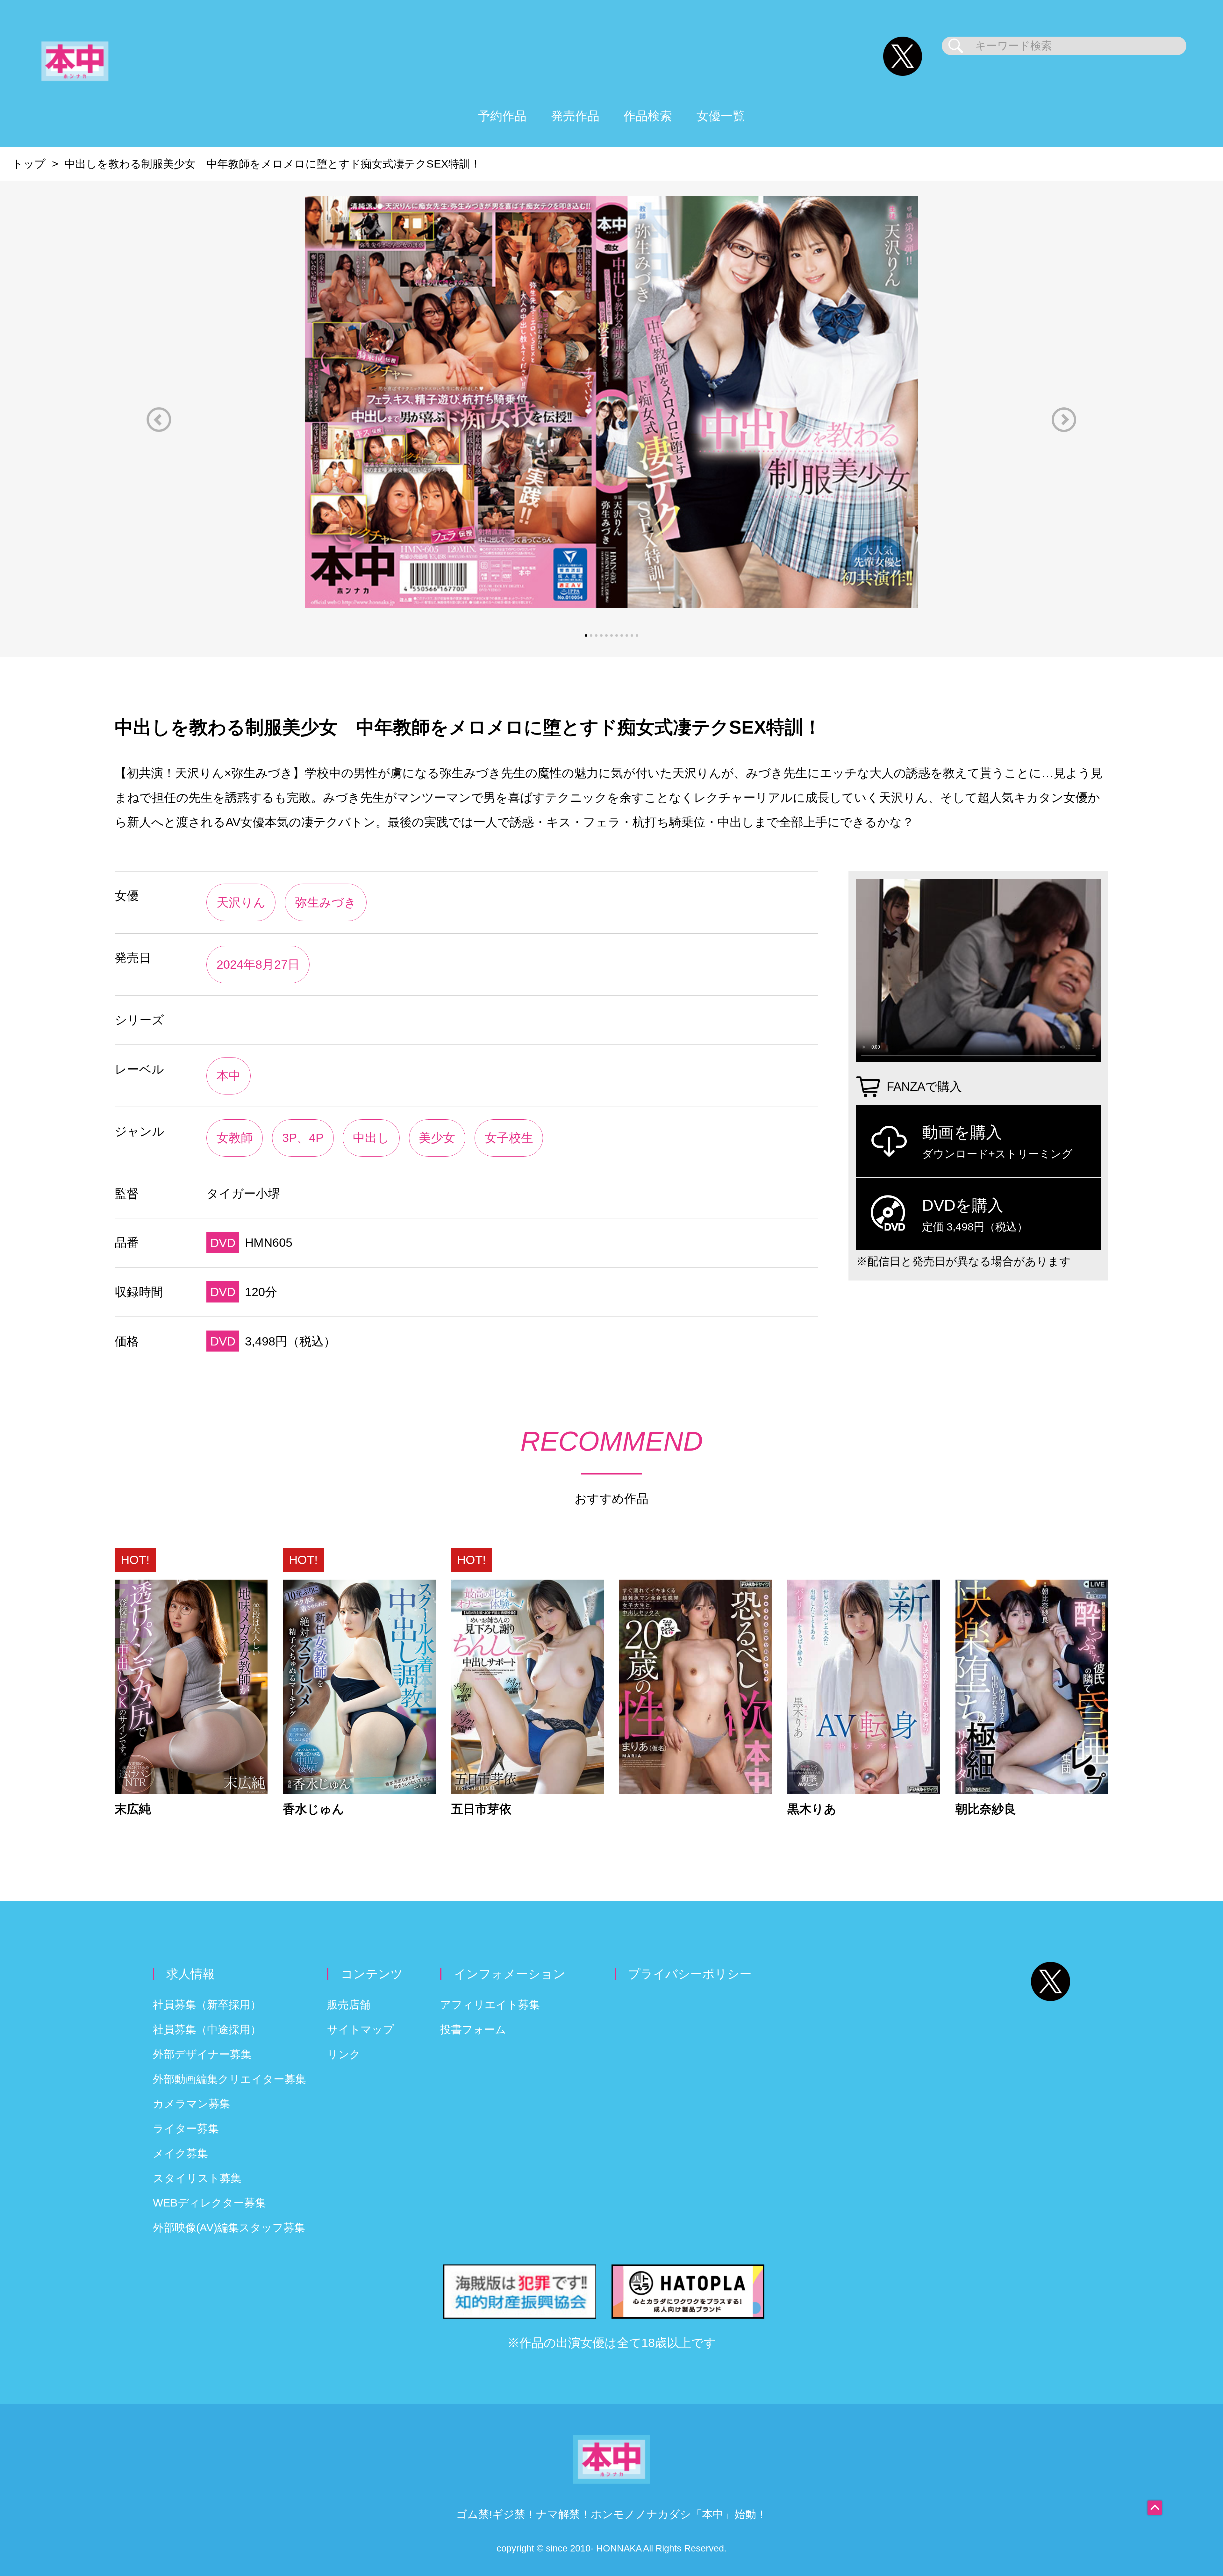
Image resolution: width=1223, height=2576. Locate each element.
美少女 (437, 1138)
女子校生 (509, 1138)
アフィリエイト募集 (490, 2005)
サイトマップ (361, 2030)
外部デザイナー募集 (202, 2054)
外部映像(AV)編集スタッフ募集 (229, 2228)
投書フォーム (473, 2030)
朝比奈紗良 (986, 1809)
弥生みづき (326, 902)
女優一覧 (721, 116)
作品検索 (648, 116)
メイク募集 (180, 2153)
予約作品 (502, 116)
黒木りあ (812, 1809)
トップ (29, 164)
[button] (159, 420)
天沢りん (241, 902)
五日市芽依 (481, 1809)
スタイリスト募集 (197, 2178)
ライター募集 (186, 2129)
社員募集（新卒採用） (207, 2005)
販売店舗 (349, 2005)
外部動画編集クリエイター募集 (229, 2079)
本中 (229, 1076)
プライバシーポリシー (690, 1974)
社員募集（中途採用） (207, 2030)
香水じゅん (314, 1809)
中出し (371, 1138)
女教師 (235, 1138)
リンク (344, 2054)
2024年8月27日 (258, 964)
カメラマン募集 (192, 2104)
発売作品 (575, 116)
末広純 (133, 1809)
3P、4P (303, 1138)
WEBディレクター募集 (209, 2203)
